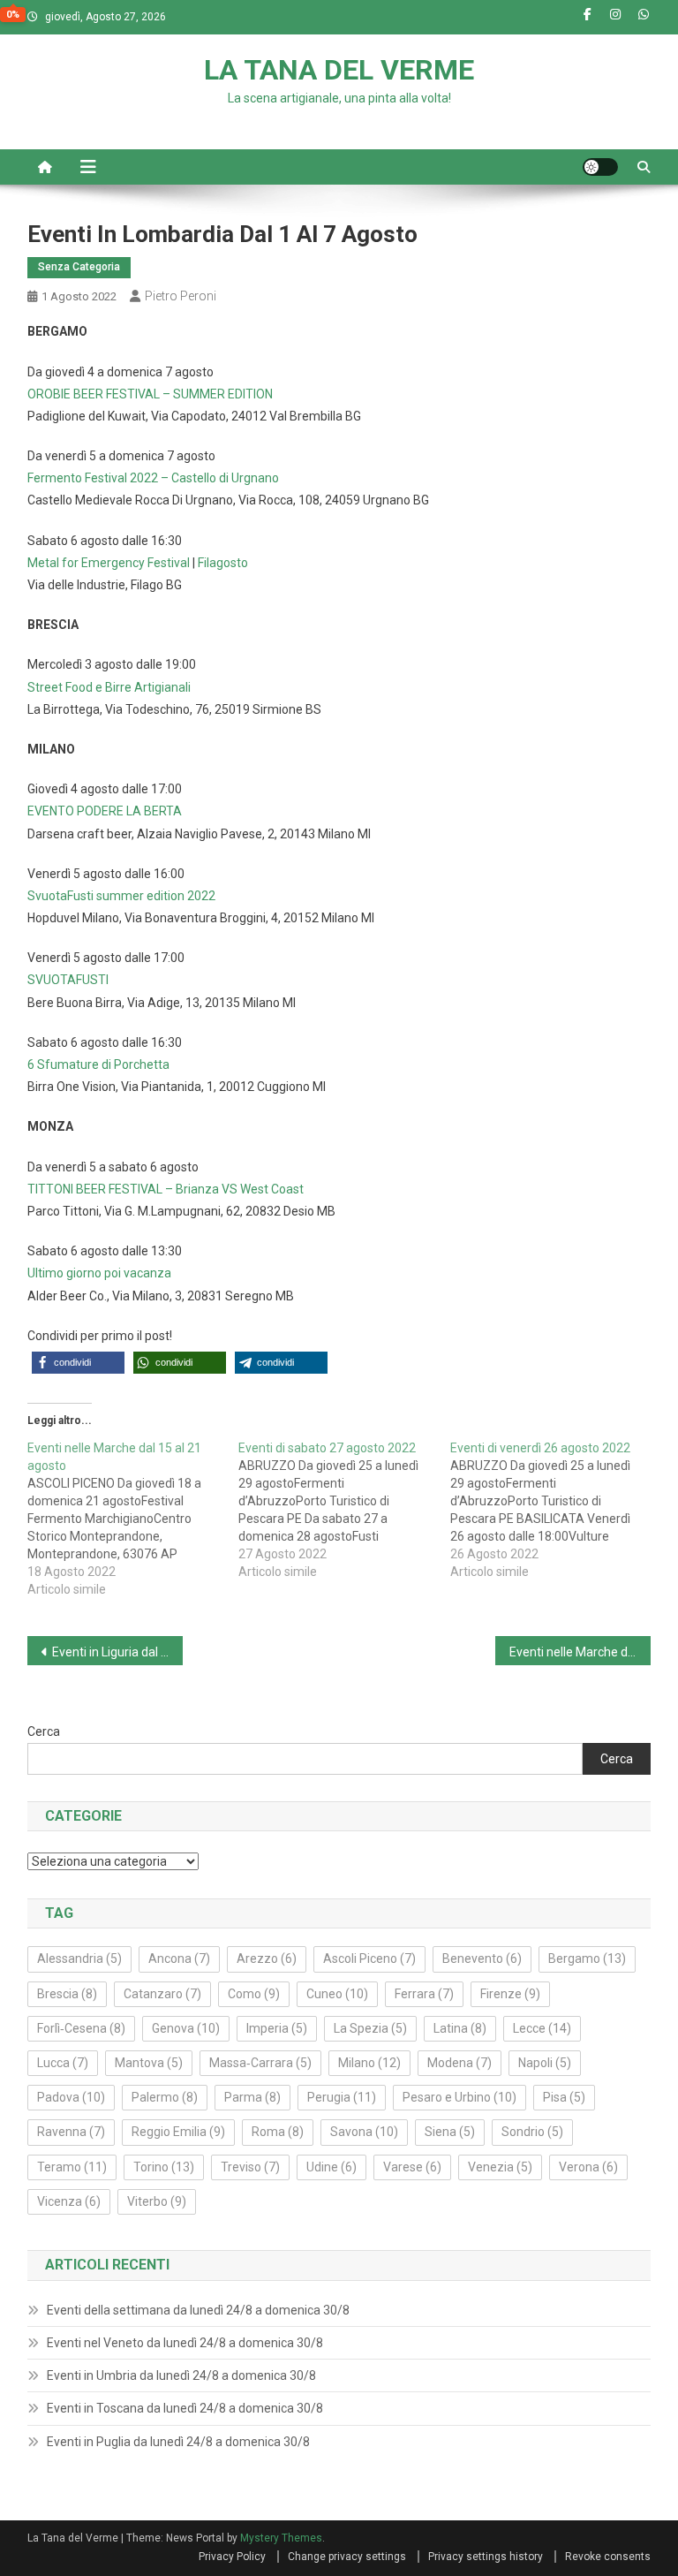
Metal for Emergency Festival (109, 563)
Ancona (179, 1959)
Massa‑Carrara (260, 2063)
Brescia (67, 1994)
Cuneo (337, 1994)
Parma (252, 2097)
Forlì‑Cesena (81, 2028)
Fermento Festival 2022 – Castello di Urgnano (153, 478)
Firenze (510, 1994)
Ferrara (424, 1994)
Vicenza (69, 2201)
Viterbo (157, 2201)
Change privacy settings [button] (347, 2557)
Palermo (165, 2097)
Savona (364, 2132)
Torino (164, 2167)
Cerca (44, 1731)
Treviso (250, 2167)
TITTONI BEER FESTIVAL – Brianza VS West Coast (166, 1189)
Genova (186, 2028)
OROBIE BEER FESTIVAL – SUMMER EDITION (150, 394)
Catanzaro (162, 1994)
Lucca (63, 2063)
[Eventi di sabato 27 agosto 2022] (344, 1510)
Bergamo (587, 1959)
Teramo (72, 2167)
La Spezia (370, 2028)
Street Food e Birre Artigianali (109, 687)
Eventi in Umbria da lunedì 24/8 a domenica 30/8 (181, 2375)
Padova (71, 2097)
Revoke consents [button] (608, 2557)
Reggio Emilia (178, 2132)
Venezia (500, 2167)
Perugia (342, 2097)
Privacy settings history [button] (486, 2557)
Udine (331, 2167)
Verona (588, 2167)
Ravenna (71, 2132)
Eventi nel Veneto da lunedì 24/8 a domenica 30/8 (185, 2343)
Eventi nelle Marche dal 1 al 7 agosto (580, 1652)
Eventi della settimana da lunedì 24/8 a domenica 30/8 (198, 2310)
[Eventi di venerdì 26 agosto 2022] (556, 1510)
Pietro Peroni (181, 296)
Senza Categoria (79, 267)
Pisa (564, 2097)
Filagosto (223, 563)
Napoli (545, 2063)
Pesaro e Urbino (460, 2097)
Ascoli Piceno (369, 1959)
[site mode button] (600, 167)
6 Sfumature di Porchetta (98, 1064)
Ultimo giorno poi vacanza (99, 1273)
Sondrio (532, 2132)
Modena (460, 2063)
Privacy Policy (232, 2557)
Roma (278, 2132)
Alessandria (79, 1959)
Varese (412, 2167)
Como (254, 1994)
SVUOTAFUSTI (68, 980)
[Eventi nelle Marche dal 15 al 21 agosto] (133, 1519)
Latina (460, 2028)
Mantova (149, 2063)
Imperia (277, 2028)
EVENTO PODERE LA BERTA (105, 811)
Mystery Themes (281, 2538)
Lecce (542, 2028)
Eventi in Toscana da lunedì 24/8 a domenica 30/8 (185, 2408)
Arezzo (267, 1959)
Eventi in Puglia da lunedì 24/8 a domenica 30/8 (178, 2442)
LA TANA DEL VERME (339, 70)
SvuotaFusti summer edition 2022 (121, 896)
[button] (78, 1363)
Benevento (482, 1959)
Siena (450, 2132)
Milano (369, 2063)
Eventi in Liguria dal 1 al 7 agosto (118, 1652)
